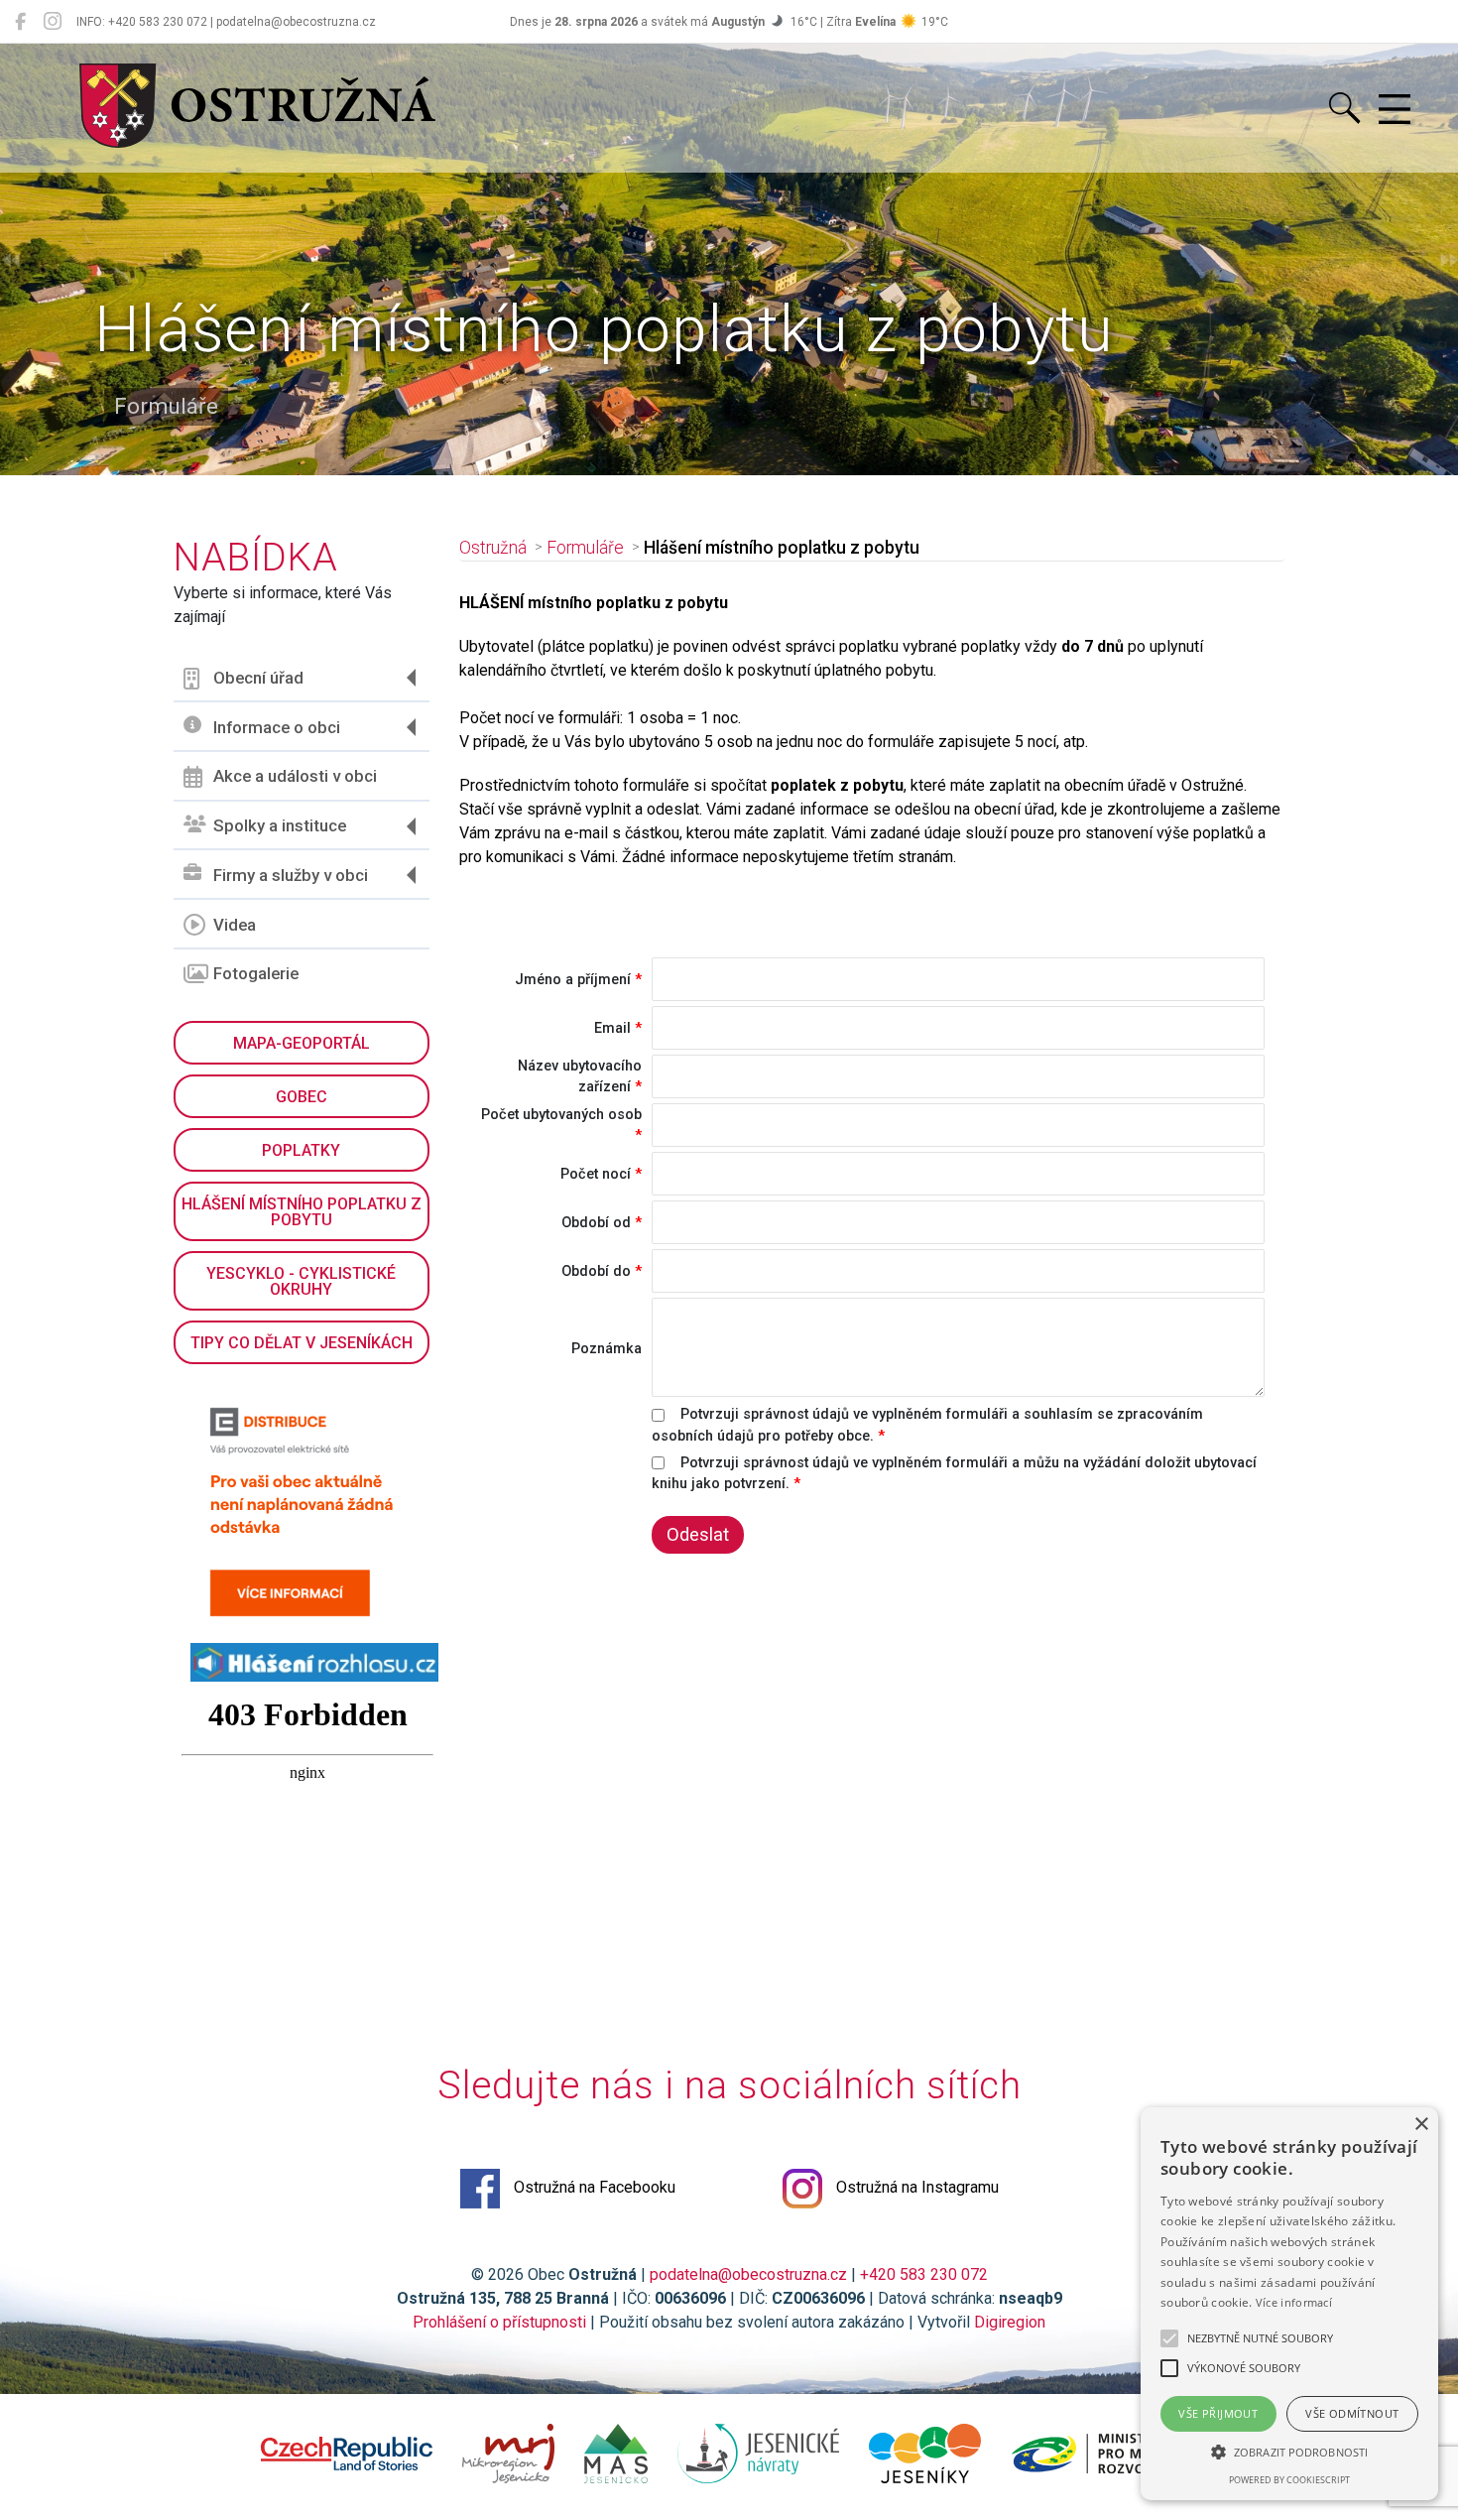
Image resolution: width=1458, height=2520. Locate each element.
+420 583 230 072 (924, 2274)
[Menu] (1395, 110)
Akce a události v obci (295, 776)
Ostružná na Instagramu (915, 2187)
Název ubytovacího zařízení (580, 1077)
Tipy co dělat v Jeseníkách (302, 1343)
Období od (596, 1223)
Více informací (1294, 2302)
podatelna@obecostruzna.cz (748, 2274)
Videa (235, 925)
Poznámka (607, 1349)
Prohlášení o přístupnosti (499, 2322)
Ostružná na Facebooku (593, 2187)
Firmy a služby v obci (291, 875)
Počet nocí (596, 1174)
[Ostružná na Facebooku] (20, 22)
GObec (302, 1097)
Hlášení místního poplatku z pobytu (302, 1212)
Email (612, 1028)
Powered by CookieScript (1289, 2480)
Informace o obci (277, 727)
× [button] (1421, 2125)
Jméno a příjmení (573, 980)
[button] (1289, 2452)
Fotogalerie (256, 973)
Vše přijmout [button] (1218, 2413)
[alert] (1289, 2304)
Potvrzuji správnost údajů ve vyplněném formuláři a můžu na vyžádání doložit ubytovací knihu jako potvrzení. (954, 1474)
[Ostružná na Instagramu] (53, 22)
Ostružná (493, 548)
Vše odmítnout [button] (1352, 2413)
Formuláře (585, 548)
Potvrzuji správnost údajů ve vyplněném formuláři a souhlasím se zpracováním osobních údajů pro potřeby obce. (927, 1425)
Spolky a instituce (280, 825)
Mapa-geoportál (302, 1043)
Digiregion (1010, 2322)
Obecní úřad (258, 678)
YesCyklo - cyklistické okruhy (301, 1281)
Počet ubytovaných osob (561, 1115)
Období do (596, 1271)
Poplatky (301, 1150)
